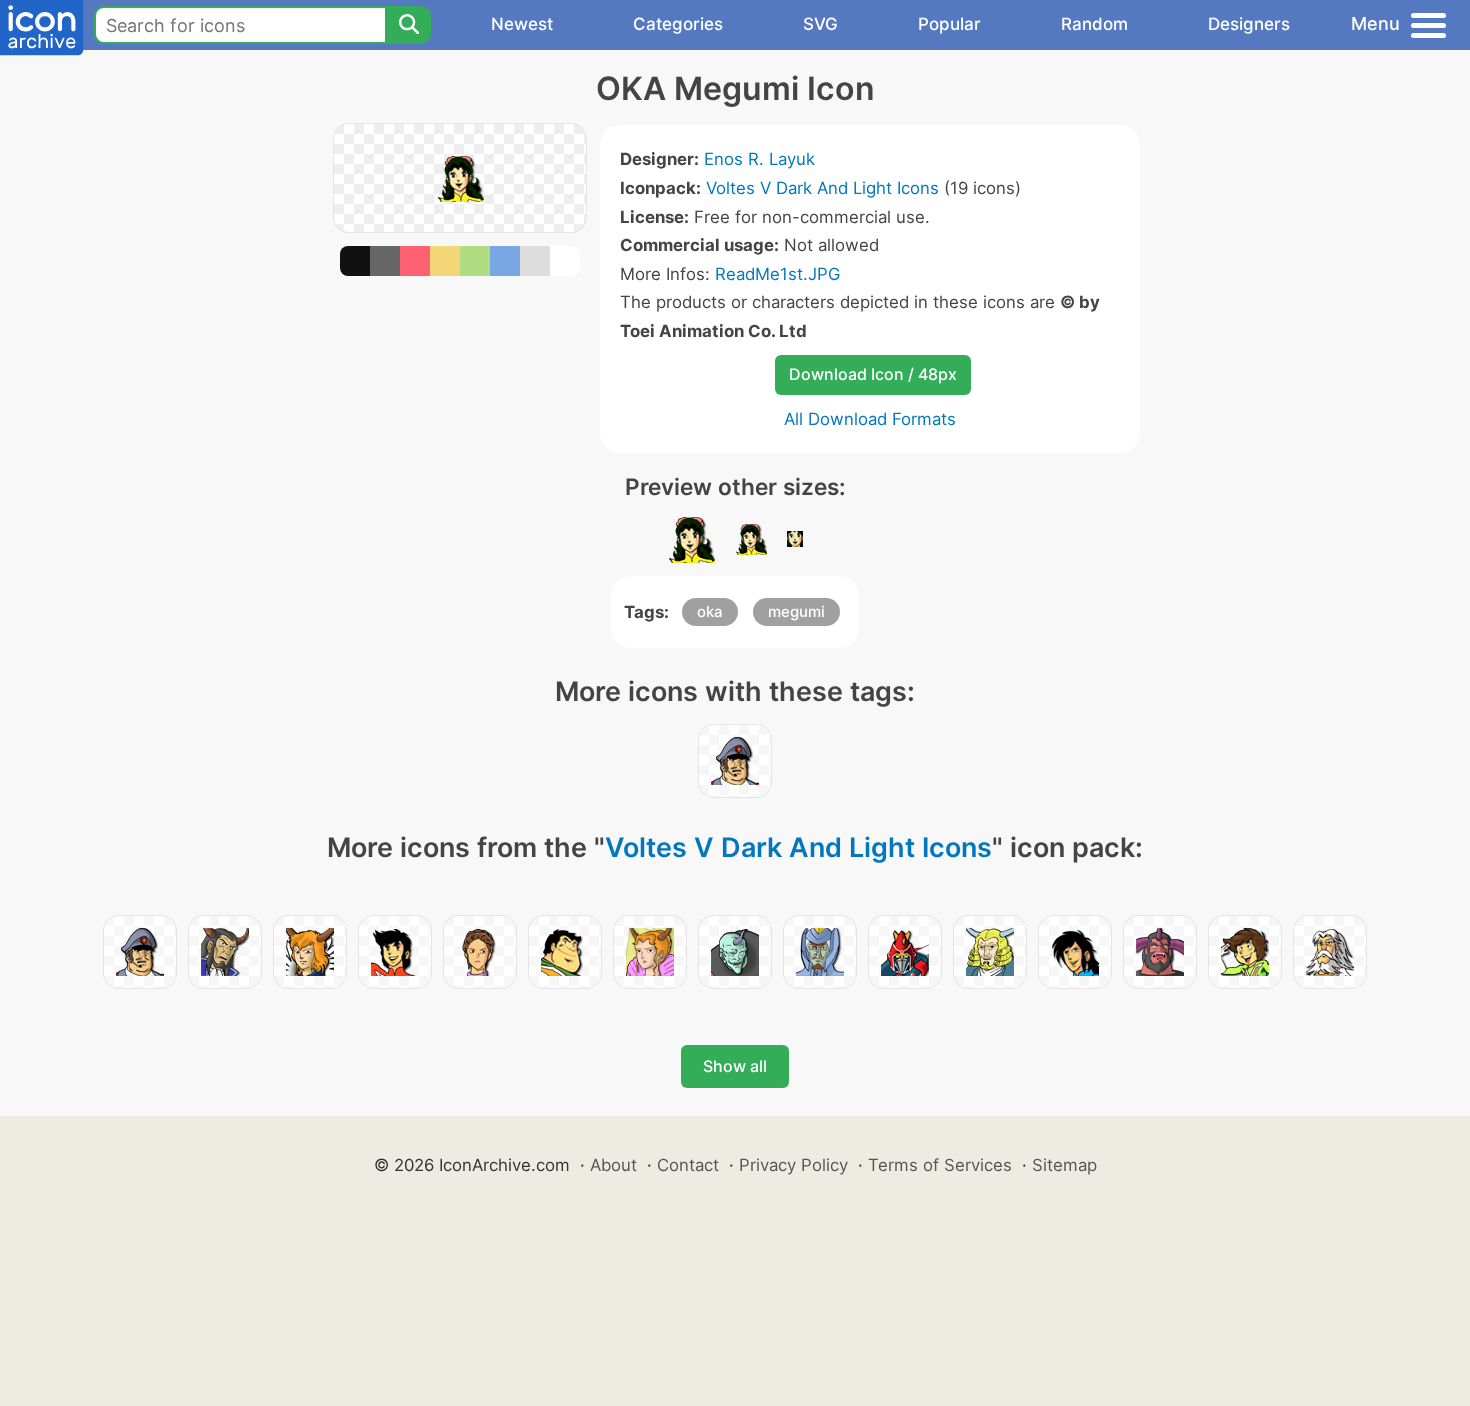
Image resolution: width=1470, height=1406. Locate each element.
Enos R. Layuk (759, 159)
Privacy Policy (793, 1165)
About (613, 1165)
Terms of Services (940, 1165)
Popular (949, 24)
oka (710, 611)
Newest (522, 24)
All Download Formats (870, 419)
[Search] (408, 25)
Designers (1249, 24)
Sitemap (1064, 1165)
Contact (688, 1165)
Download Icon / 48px (873, 374)
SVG (820, 24)
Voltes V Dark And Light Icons (822, 188)
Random (1094, 24)
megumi (796, 611)
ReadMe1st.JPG (777, 274)
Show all (735, 1066)
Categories (678, 24)
